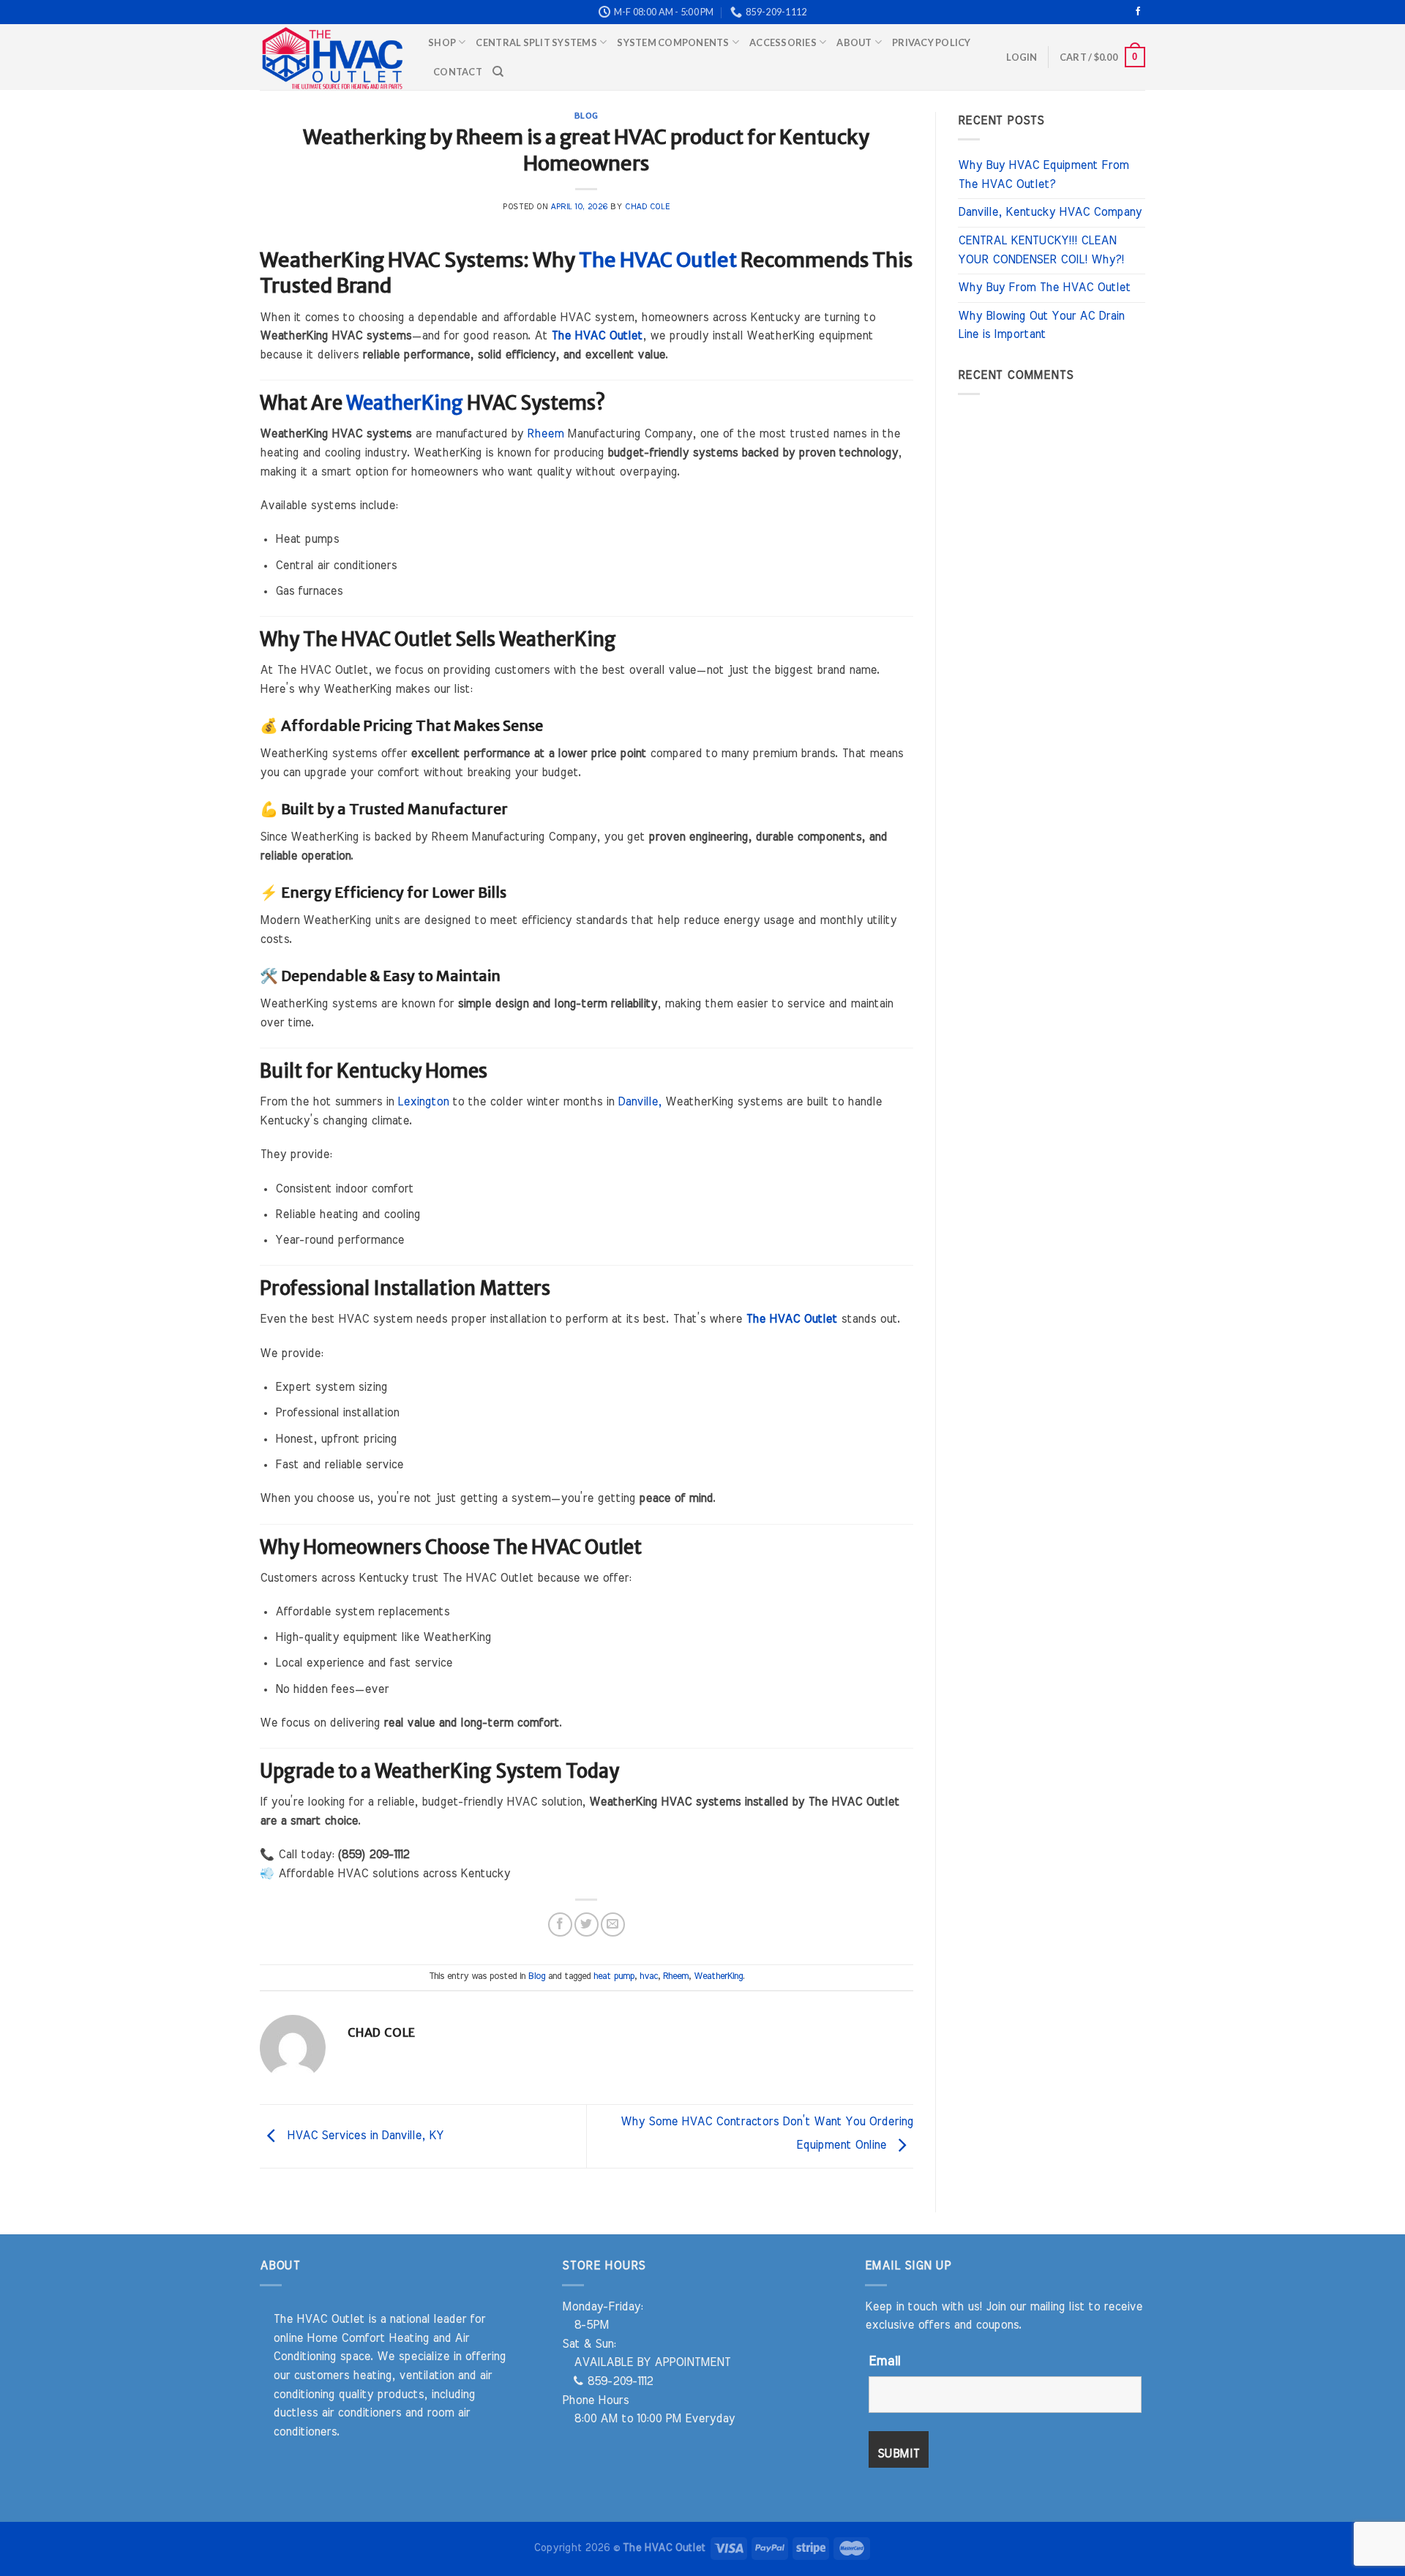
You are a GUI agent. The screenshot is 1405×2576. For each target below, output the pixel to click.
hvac (649, 1976)
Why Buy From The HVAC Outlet (1044, 288)
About (854, 42)
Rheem (545, 434)
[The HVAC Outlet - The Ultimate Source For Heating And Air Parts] (333, 57)
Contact (458, 72)
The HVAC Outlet (658, 260)
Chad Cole (647, 207)
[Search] (498, 72)
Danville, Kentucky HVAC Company (1050, 212)
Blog (587, 116)
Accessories (783, 42)
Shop (442, 42)
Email (884, 2362)
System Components (673, 42)
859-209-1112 (618, 2381)
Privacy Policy (932, 42)
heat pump (614, 1976)
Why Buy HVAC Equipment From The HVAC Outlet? (1043, 175)
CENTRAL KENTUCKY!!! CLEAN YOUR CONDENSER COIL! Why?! (1041, 250)
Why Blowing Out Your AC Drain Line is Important (1041, 326)
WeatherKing (405, 403)
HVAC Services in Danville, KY (363, 2136)
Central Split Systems (536, 42)
